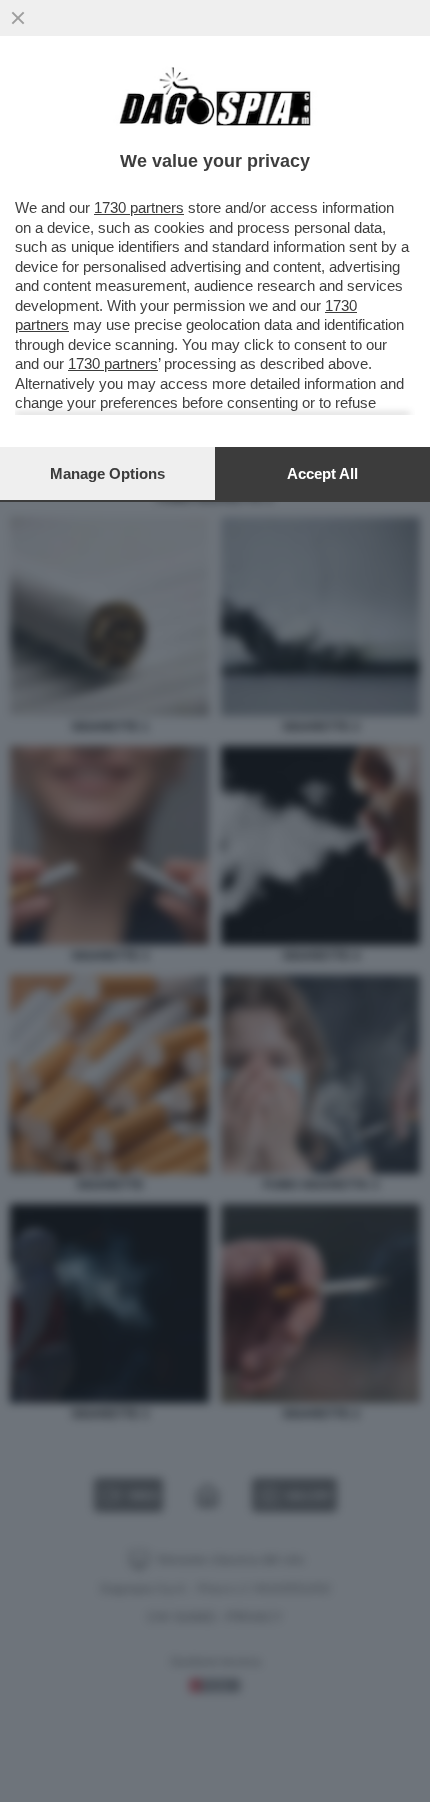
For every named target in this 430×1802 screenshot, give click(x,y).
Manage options (107, 473)
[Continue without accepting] (18, 18)
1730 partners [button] (139, 207)
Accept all (322, 473)
